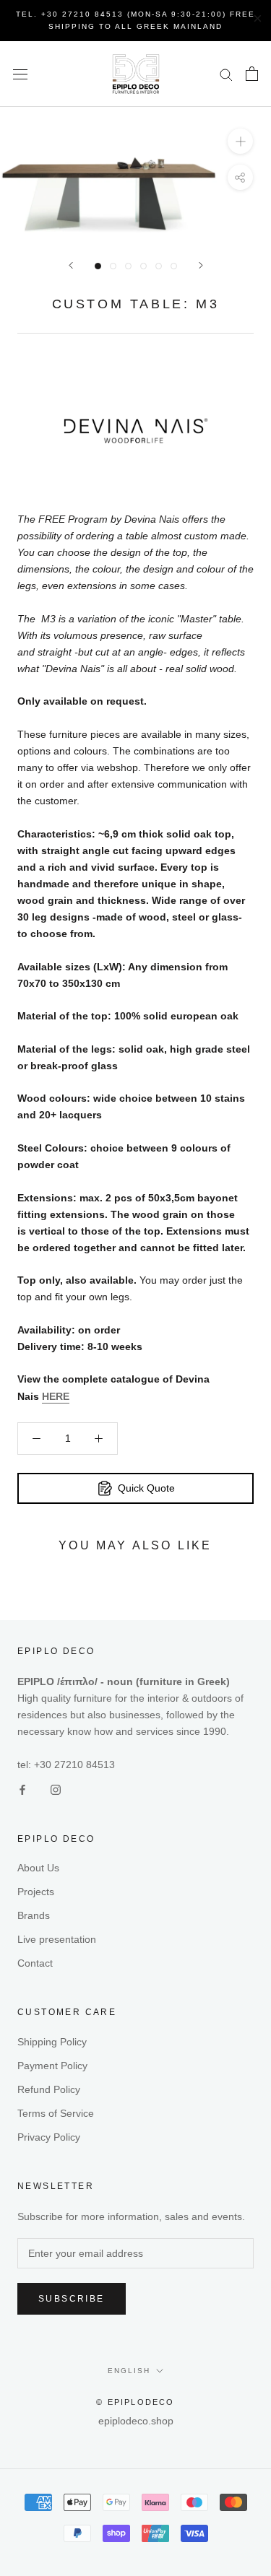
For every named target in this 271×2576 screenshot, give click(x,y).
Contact (35, 1963)
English (129, 2371)
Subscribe (72, 2299)
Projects (36, 1892)
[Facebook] (22, 1789)
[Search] (226, 74)
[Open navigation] (20, 74)
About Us (38, 1868)
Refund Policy (49, 2089)
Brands (34, 1915)
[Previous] (71, 265)
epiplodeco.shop (136, 2421)
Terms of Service (56, 2113)
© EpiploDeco (135, 2402)
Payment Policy (52, 2066)
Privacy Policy (49, 2137)
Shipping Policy (52, 2042)
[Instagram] (56, 1789)
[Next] (201, 265)
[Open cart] (252, 74)
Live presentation (57, 1939)
